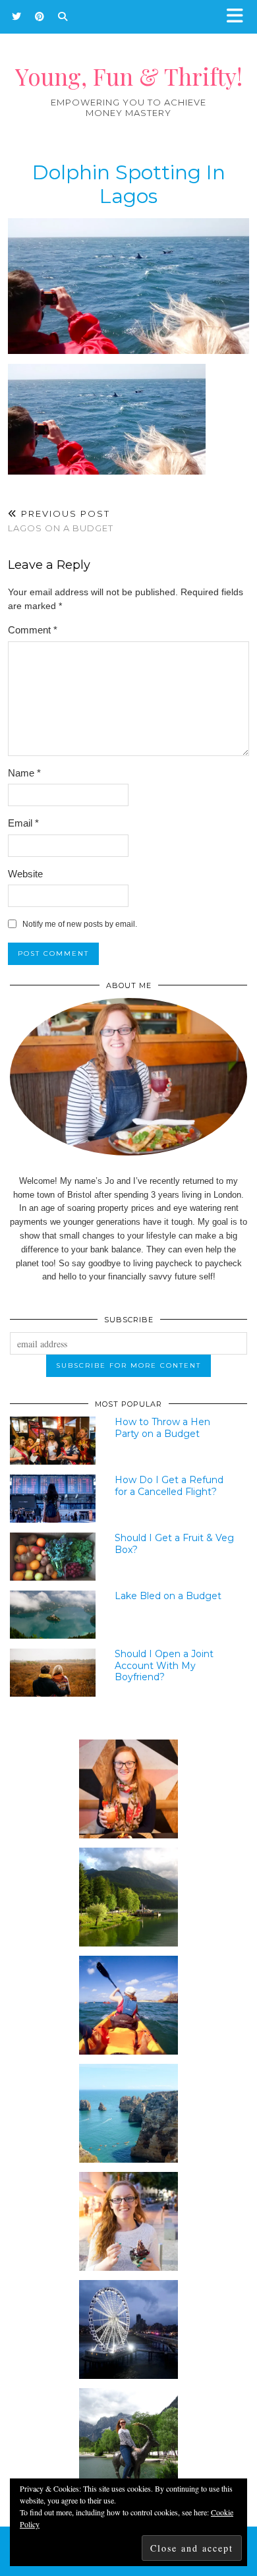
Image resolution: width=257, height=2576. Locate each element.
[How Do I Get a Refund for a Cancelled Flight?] (53, 1499)
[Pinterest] (40, 16)
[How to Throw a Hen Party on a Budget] (53, 1441)
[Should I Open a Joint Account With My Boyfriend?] (53, 1673)
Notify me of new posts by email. (80, 924)
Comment (33, 630)
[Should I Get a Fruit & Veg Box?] (53, 1557)
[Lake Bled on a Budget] (53, 1615)
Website (25, 874)
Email (23, 823)
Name (24, 773)
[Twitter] (17, 16)
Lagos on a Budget (61, 521)
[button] (239, 17)
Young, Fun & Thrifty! (129, 76)
